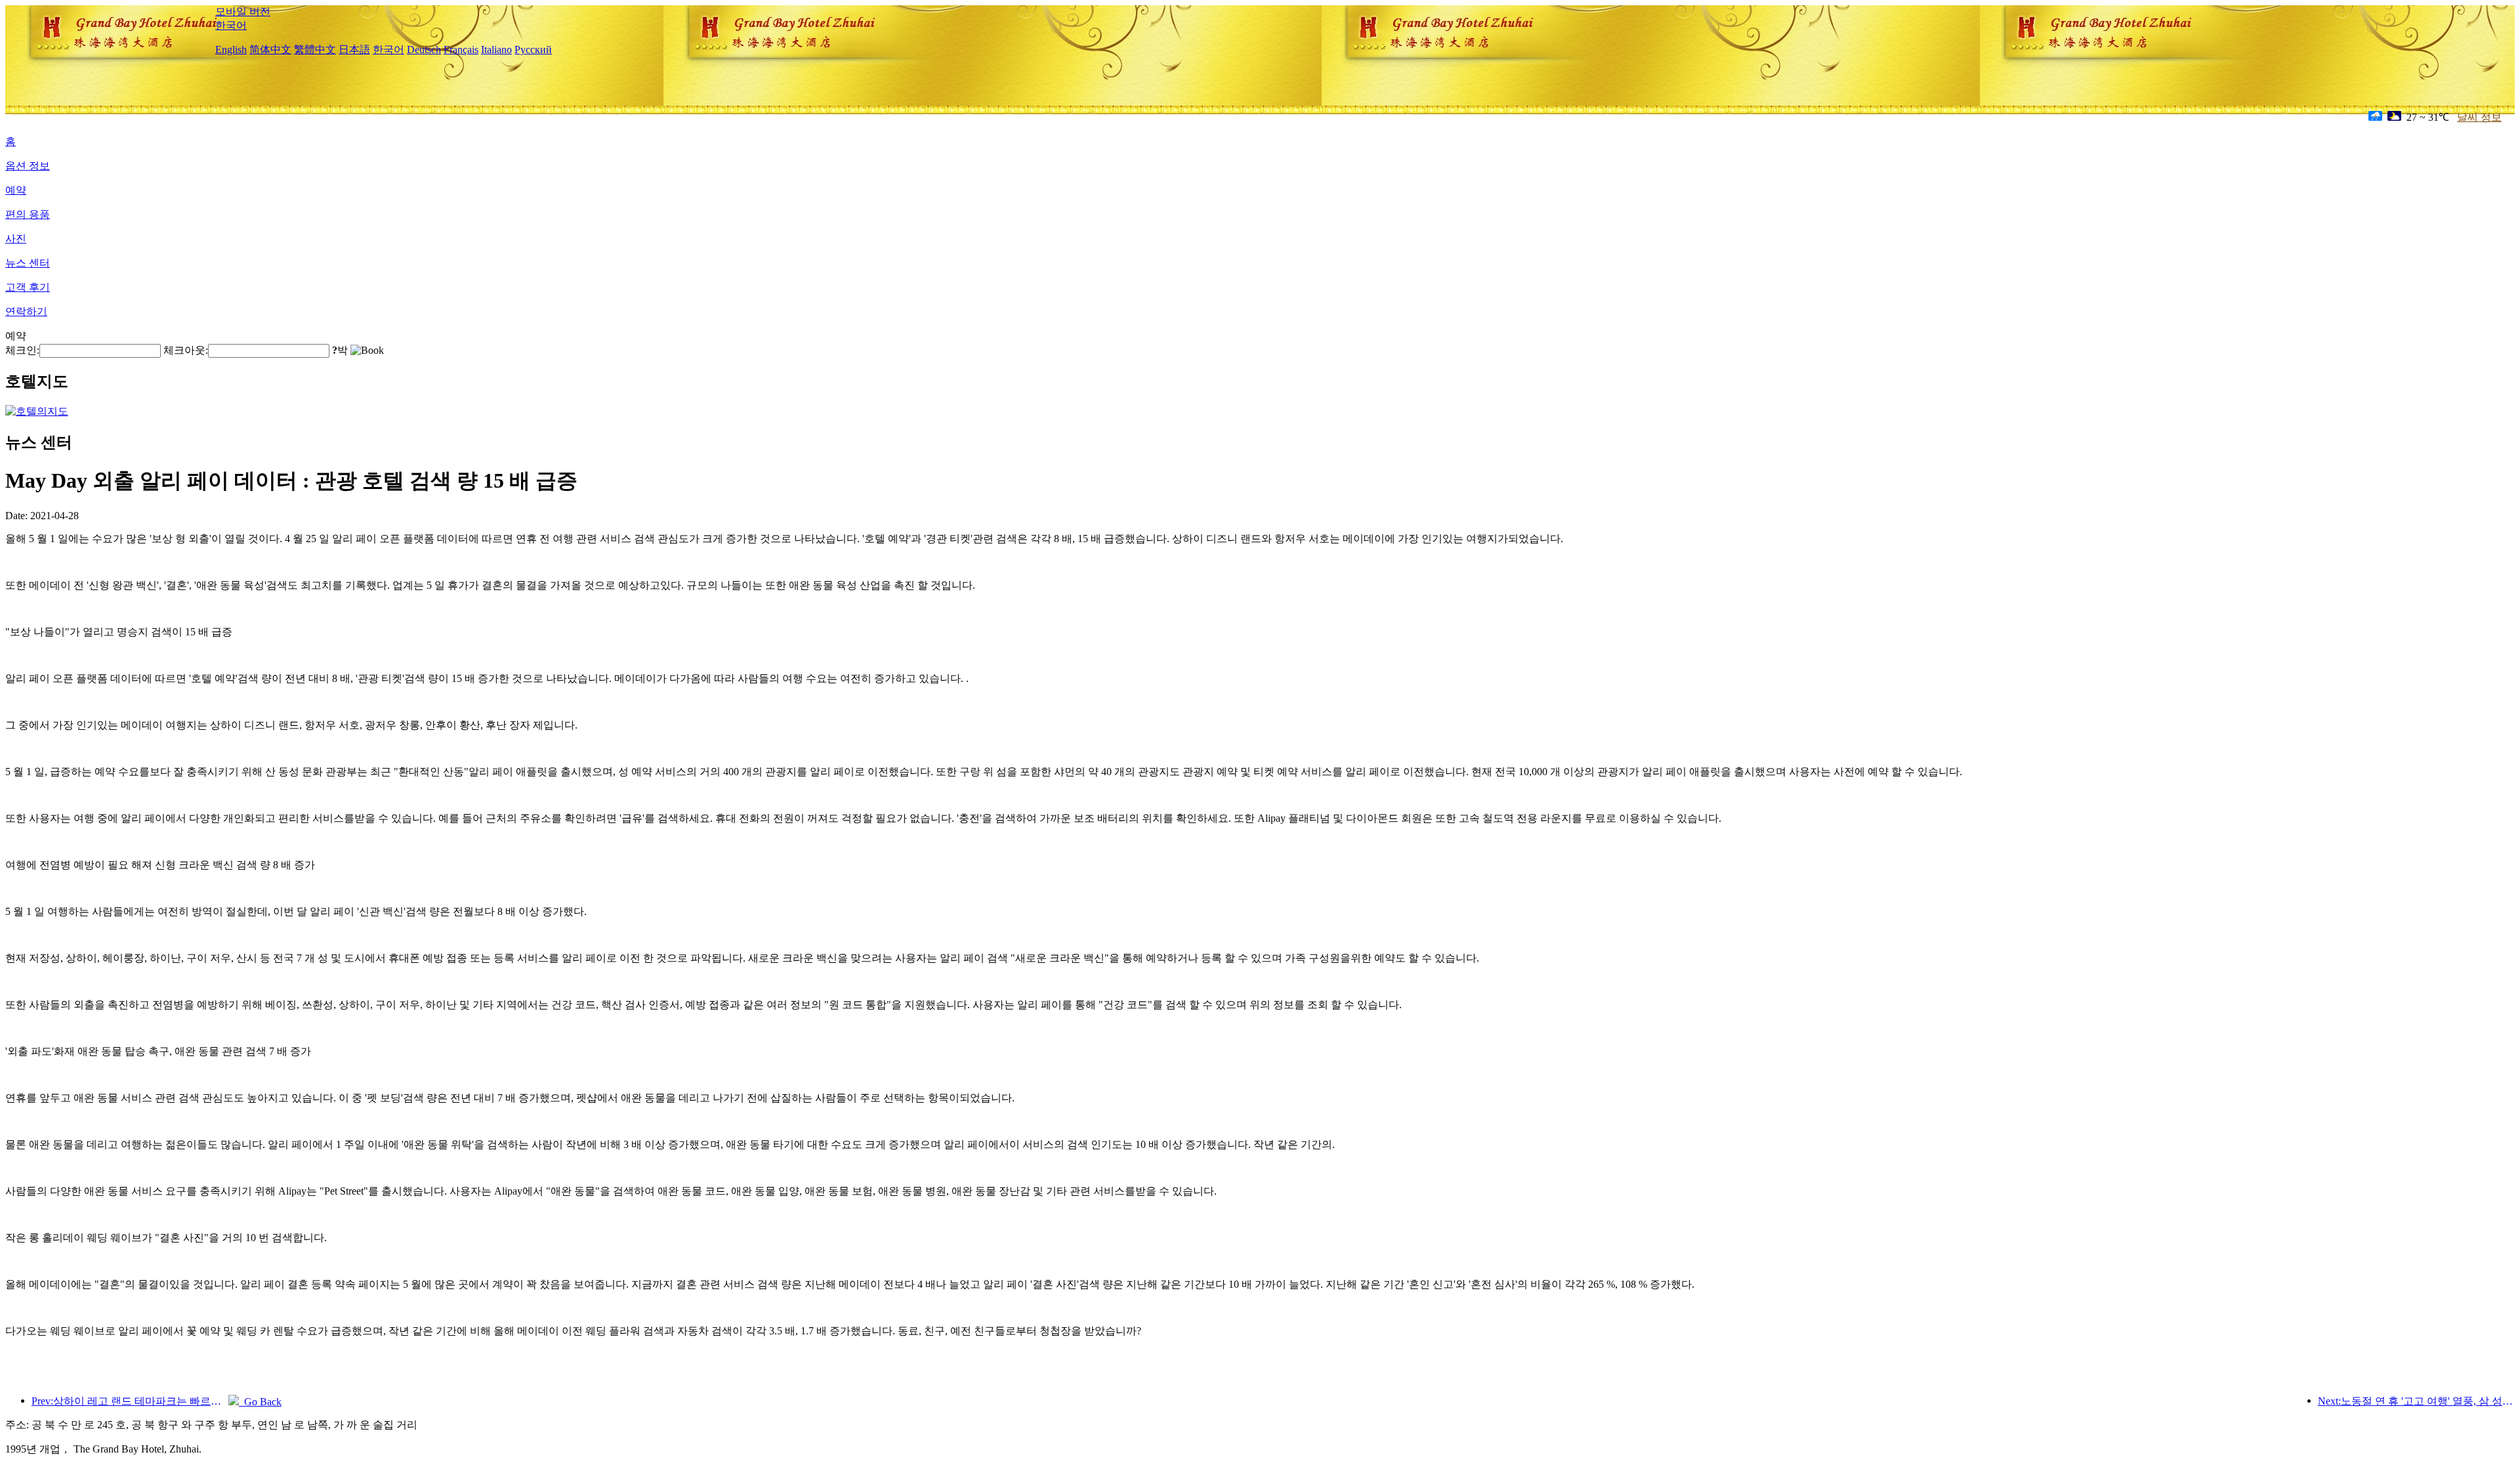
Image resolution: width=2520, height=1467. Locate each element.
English (231, 50)
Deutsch (424, 50)
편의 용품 (28, 214)
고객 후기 (28, 287)
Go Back (260, 1402)
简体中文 (270, 50)
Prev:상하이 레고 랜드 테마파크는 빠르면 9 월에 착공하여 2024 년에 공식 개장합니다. (130, 1401)
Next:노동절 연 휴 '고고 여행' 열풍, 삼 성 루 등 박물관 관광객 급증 (2416, 1401)
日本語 (354, 50)
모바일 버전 (243, 11)
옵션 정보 (28, 166)
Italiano (496, 50)
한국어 (231, 25)
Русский (533, 50)
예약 (16, 190)
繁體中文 (315, 50)
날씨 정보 (2479, 117)
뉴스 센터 (28, 263)
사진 (16, 239)
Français (461, 50)
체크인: (22, 350)
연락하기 (26, 311)
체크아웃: (186, 350)
